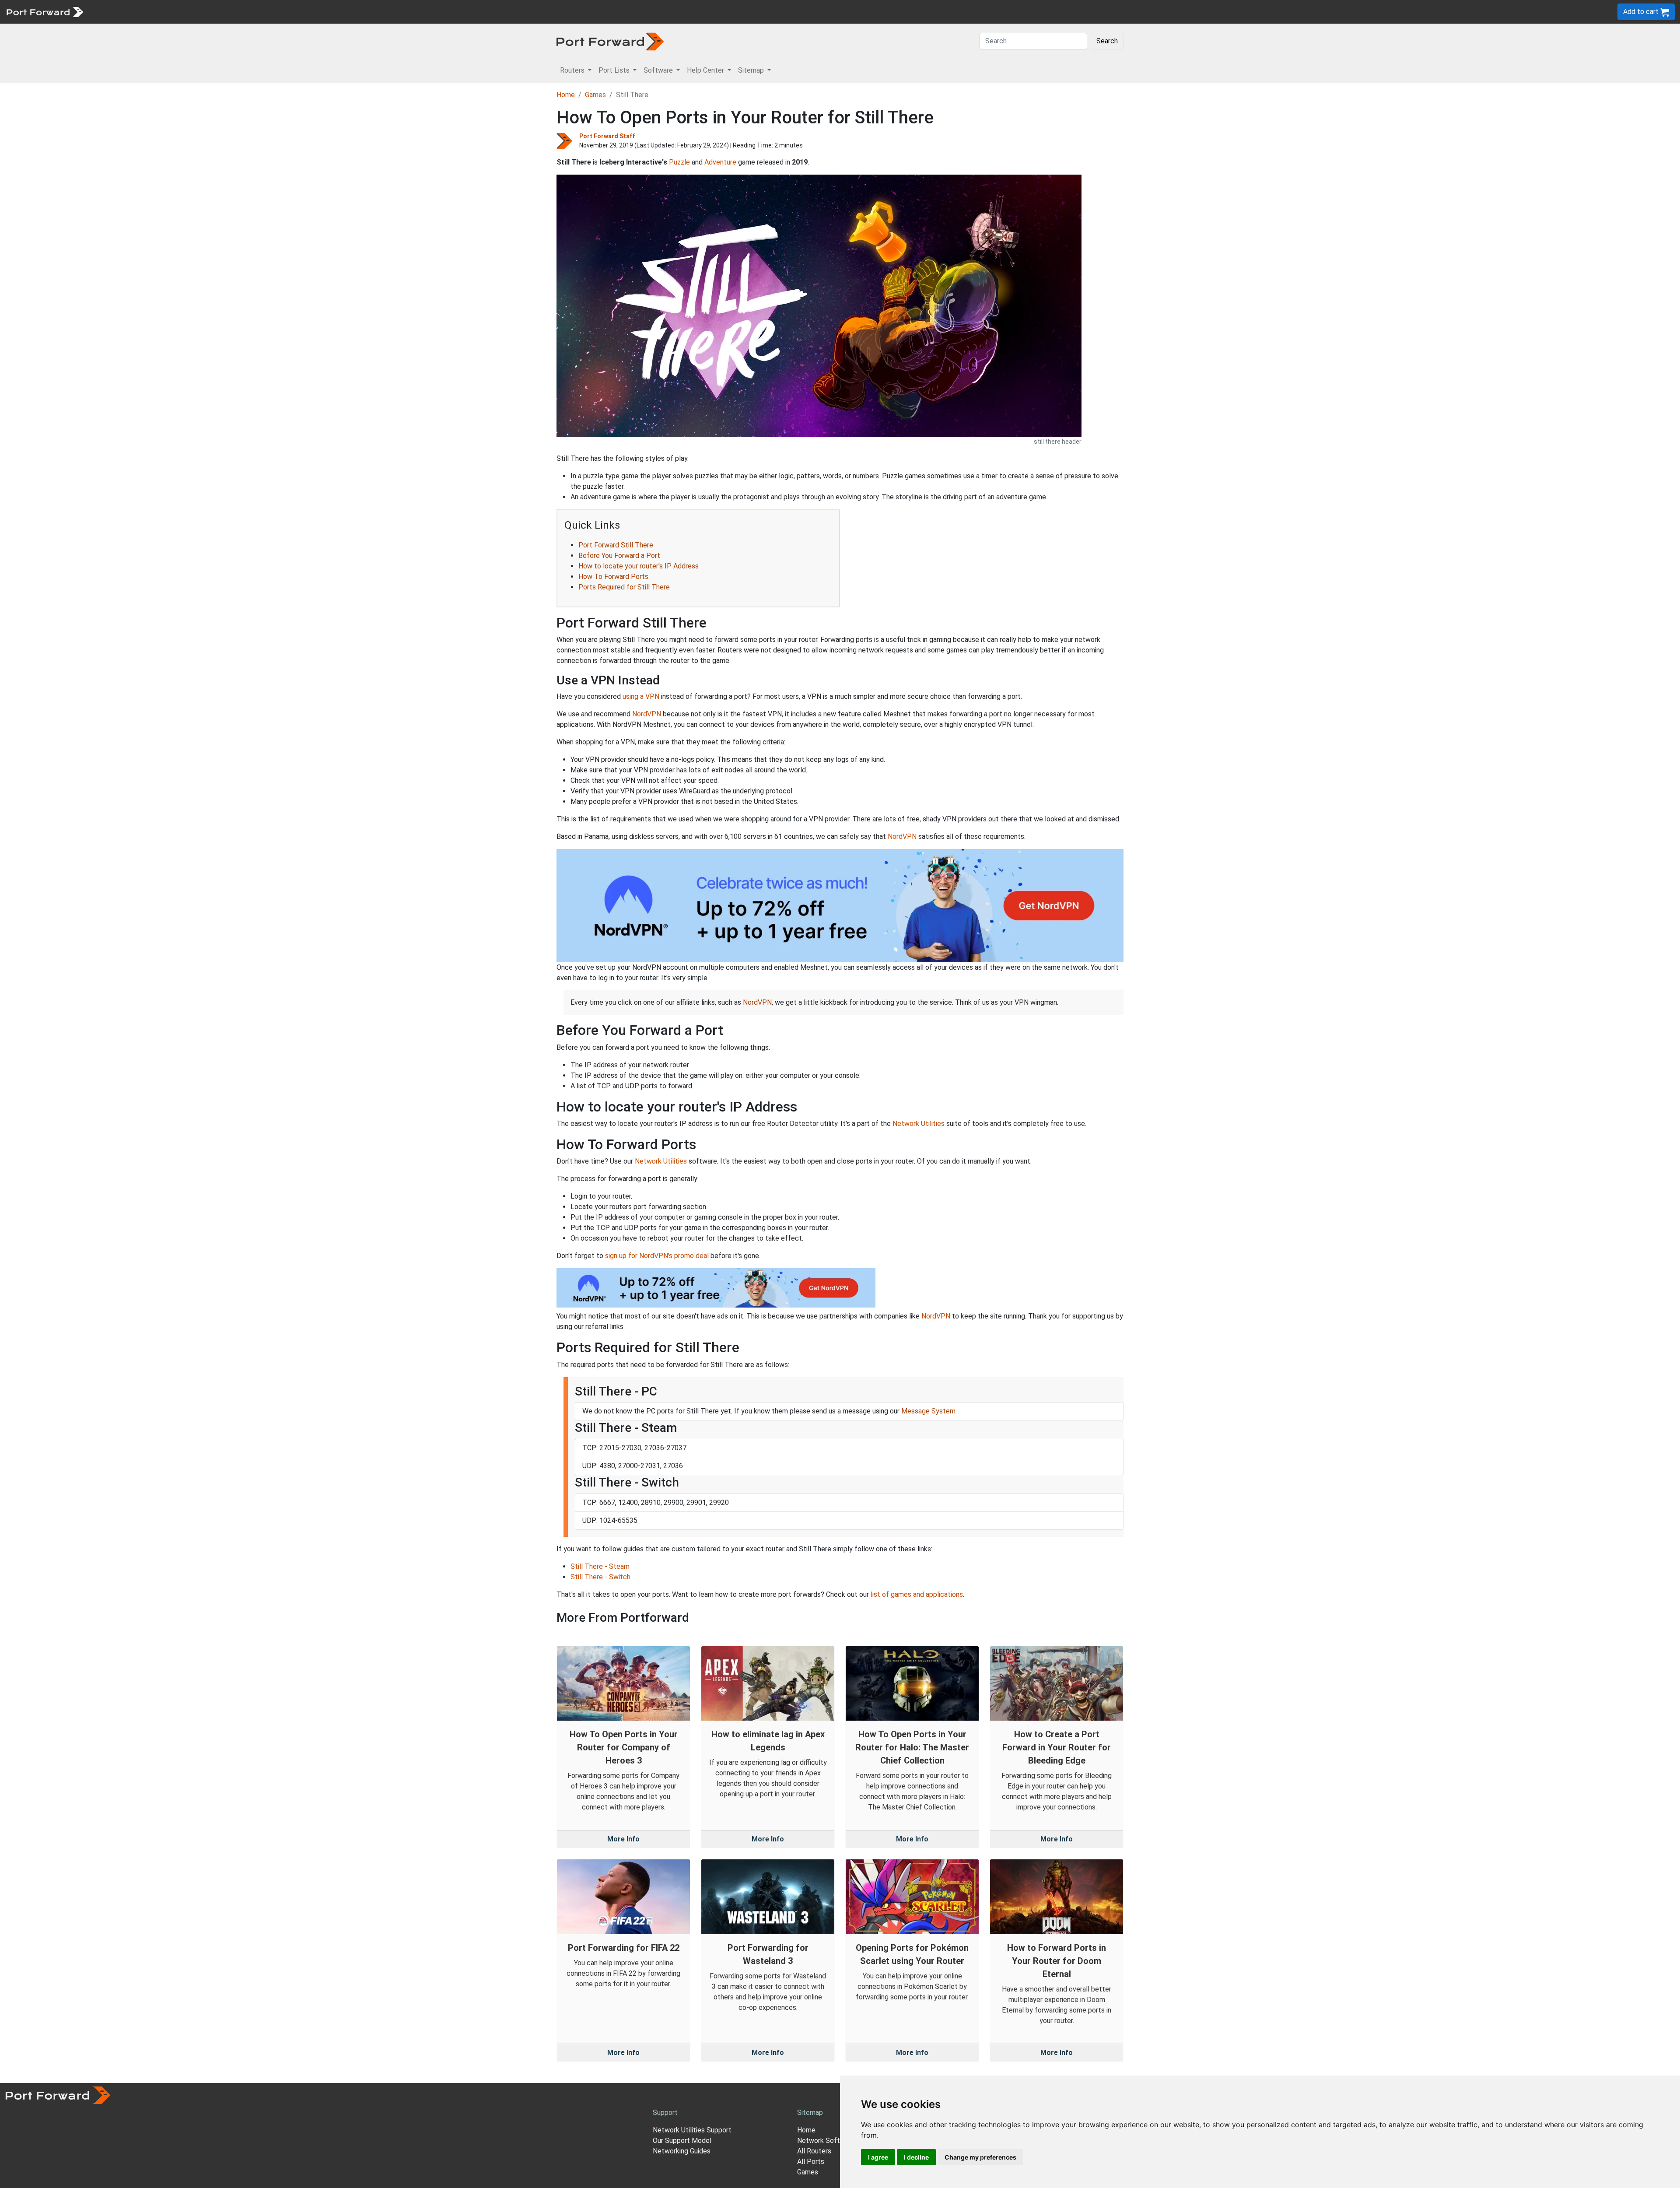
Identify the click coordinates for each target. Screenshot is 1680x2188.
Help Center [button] (706, 70)
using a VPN (641, 696)
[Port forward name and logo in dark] (610, 41)
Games (595, 95)
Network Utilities (919, 1124)
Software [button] (659, 70)
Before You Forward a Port (619, 556)
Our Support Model (682, 2141)
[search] (296, 12)
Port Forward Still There (616, 545)
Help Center (233, 12)
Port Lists (155, 12)
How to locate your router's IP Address (639, 566)
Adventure (720, 162)
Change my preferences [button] (980, 2157)
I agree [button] (878, 2157)
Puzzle (679, 162)
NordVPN (647, 714)
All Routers (814, 2151)
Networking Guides (682, 2151)
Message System (928, 1411)
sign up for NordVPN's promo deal (657, 1256)
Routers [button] (573, 70)
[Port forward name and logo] (44, 11)
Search (1107, 41)
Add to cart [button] (1642, 12)
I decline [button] (916, 2157)
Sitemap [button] (752, 70)
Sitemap (271, 12)
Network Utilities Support (692, 2130)
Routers (120, 12)
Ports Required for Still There (624, 587)
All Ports (811, 2162)
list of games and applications (917, 1594)
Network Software (826, 2141)
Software (192, 12)
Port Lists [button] (615, 70)
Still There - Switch (600, 1577)
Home (566, 95)
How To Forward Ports (613, 577)
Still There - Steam (600, 1566)
